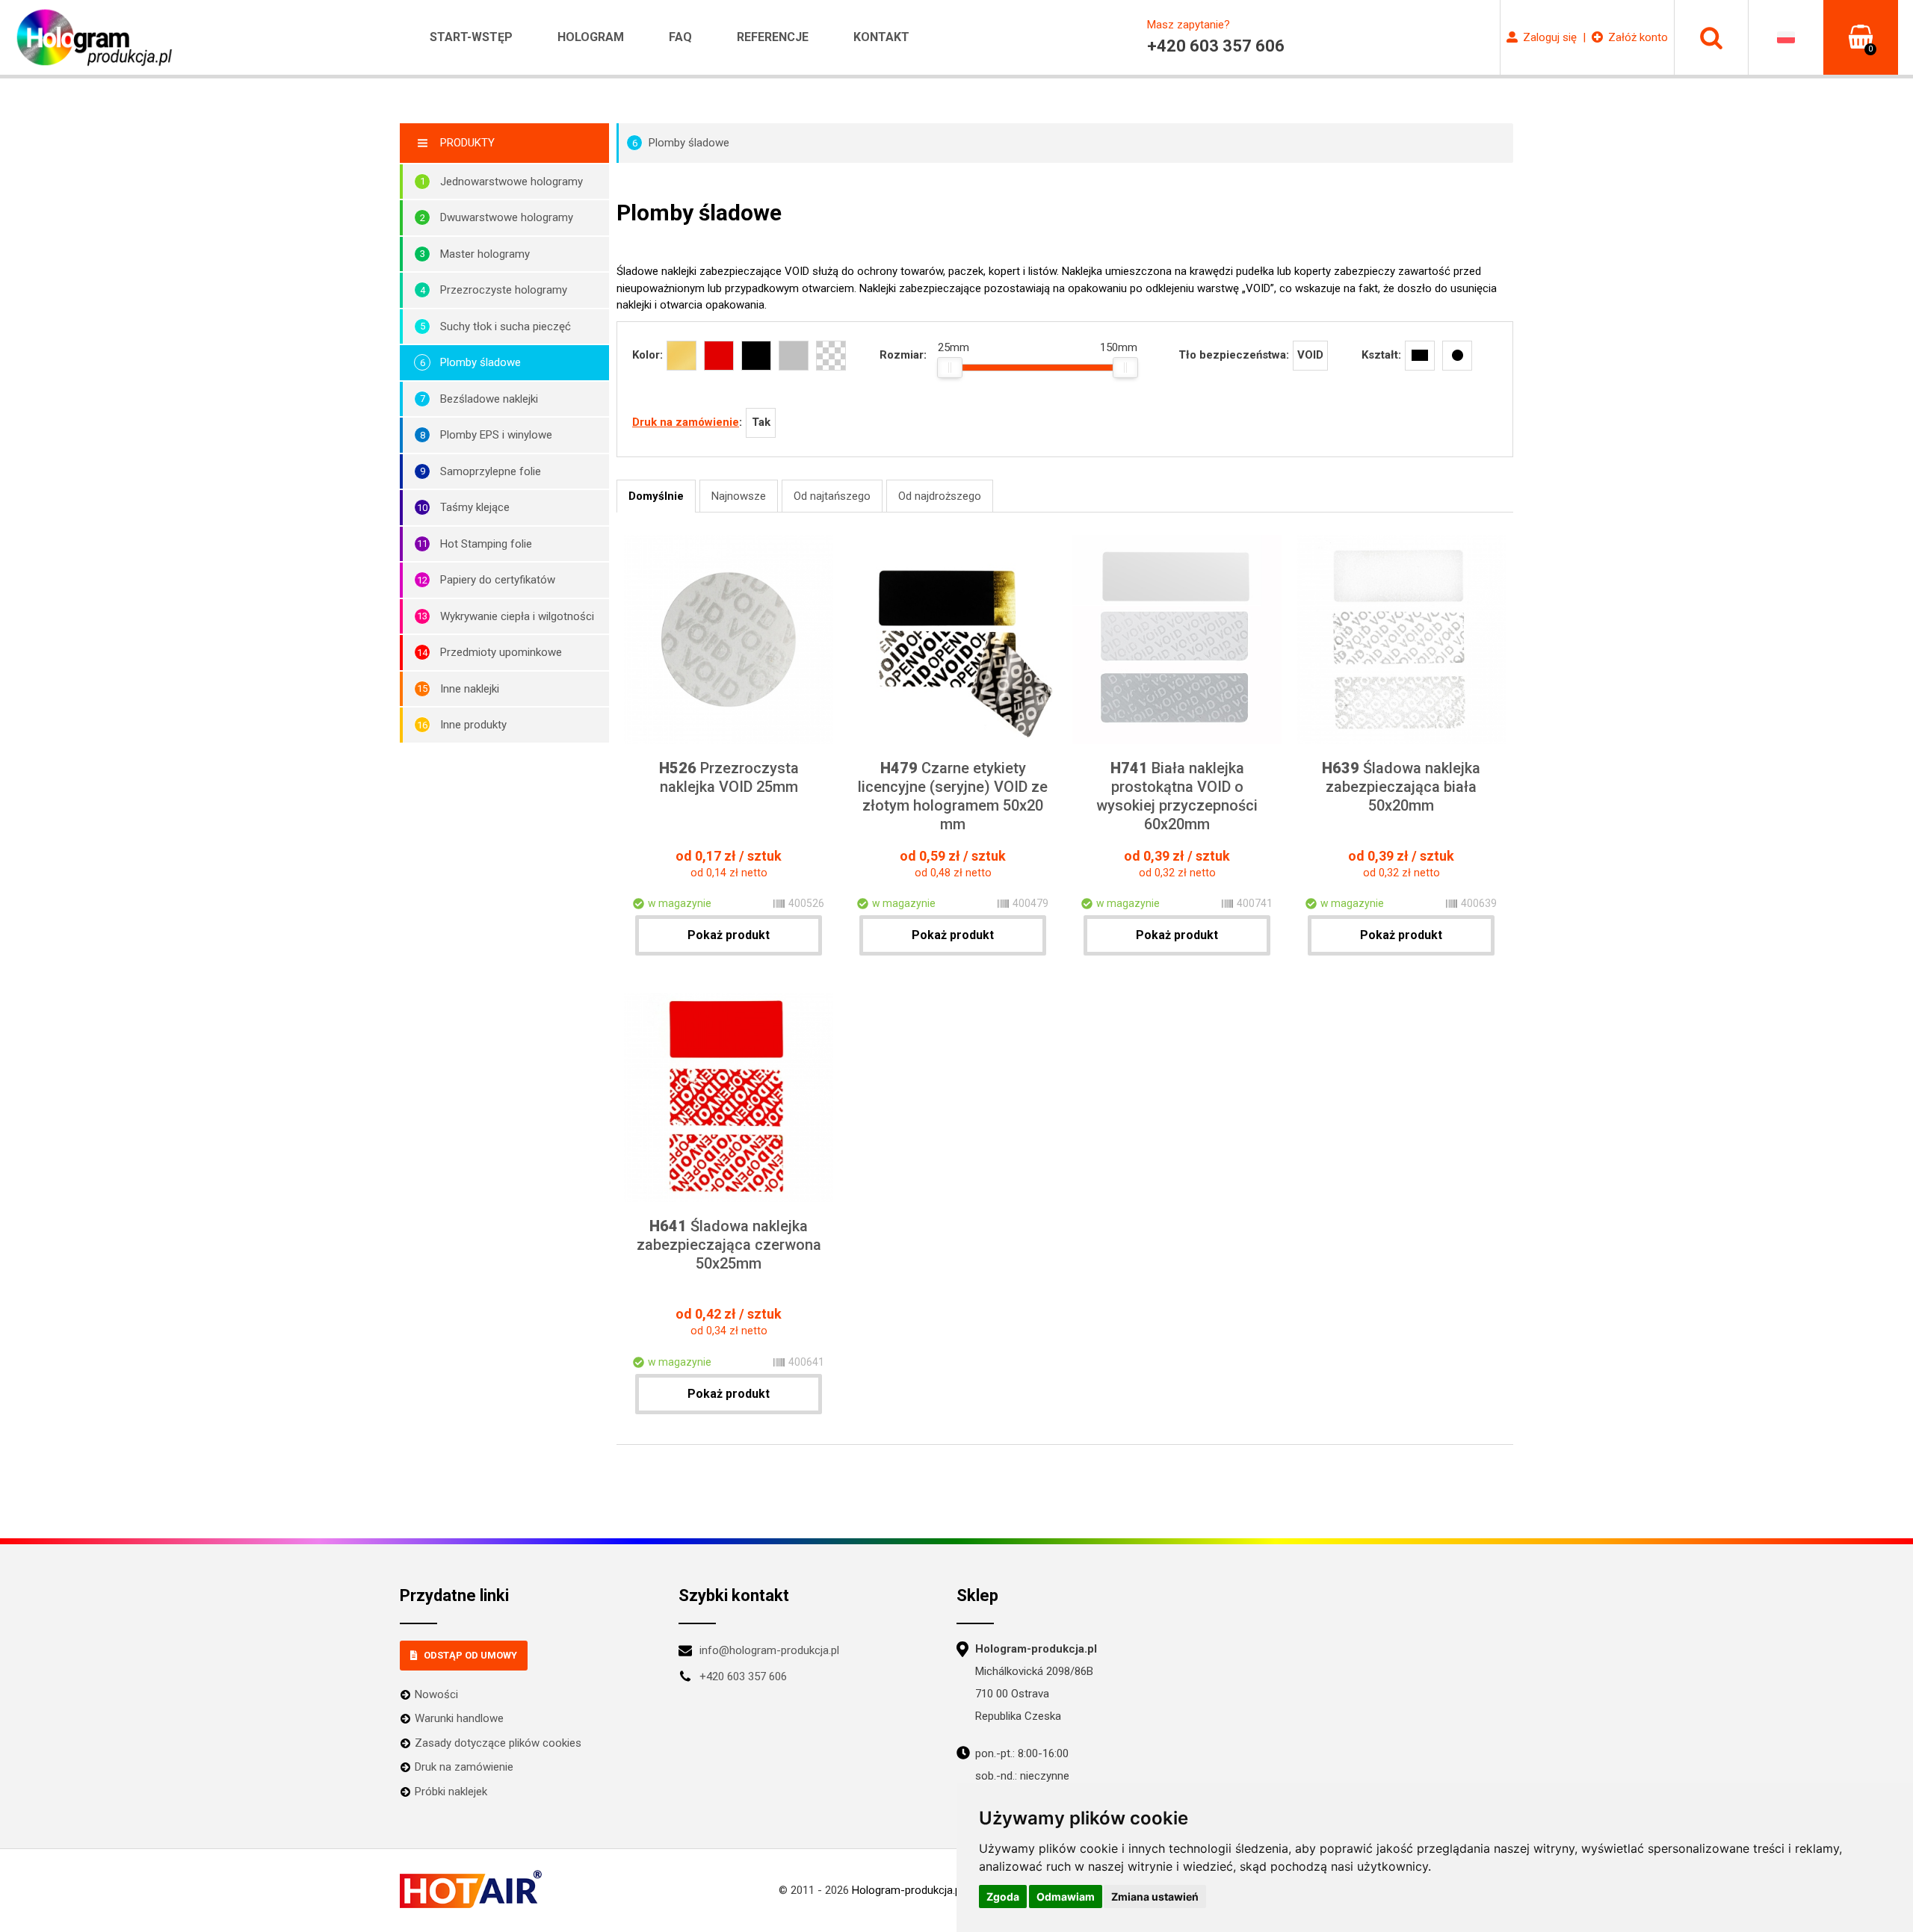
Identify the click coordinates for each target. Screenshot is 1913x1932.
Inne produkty (473, 725)
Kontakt (881, 37)
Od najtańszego (832, 496)
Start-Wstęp (471, 37)
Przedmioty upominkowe (501, 652)
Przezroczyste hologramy (504, 290)
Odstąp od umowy (470, 1655)
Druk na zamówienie (686, 422)
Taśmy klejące (475, 507)
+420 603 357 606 (743, 1676)
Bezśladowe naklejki (489, 399)
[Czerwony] (719, 356)
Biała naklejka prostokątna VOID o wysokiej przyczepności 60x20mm (1177, 796)
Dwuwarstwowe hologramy (507, 217)
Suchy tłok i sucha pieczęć (506, 326)
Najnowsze (739, 496)
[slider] (950, 368)
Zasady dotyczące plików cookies (498, 1743)
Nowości (436, 1694)
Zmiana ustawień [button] (1155, 1897)
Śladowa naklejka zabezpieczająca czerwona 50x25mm (729, 1245)
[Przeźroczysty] (831, 356)
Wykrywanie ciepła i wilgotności (517, 616)
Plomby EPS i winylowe (496, 435)
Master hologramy (485, 254)
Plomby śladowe (480, 362)
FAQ (680, 37)
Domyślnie (656, 496)
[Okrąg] (1457, 356)
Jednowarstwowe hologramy (512, 182)
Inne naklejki (470, 689)
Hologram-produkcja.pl (908, 1890)
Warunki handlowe (459, 1718)
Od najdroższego (940, 496)
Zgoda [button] (1003, 1897)
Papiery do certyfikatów (498, 580)
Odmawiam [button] (1066, 1897)
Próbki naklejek (451, 1792)
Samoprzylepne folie (491, 471)
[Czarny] (756, 356)
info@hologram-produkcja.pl (769, 1650)
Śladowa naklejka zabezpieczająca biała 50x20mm (1401, 787)
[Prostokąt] (1420, 356)
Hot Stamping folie (486, 544)
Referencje (773, 37)
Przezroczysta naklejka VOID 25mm (729, 777)
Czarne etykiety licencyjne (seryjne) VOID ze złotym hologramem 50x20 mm (953, 796)
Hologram (591, 37)
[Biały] (794, 356)
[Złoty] (682, 356)
